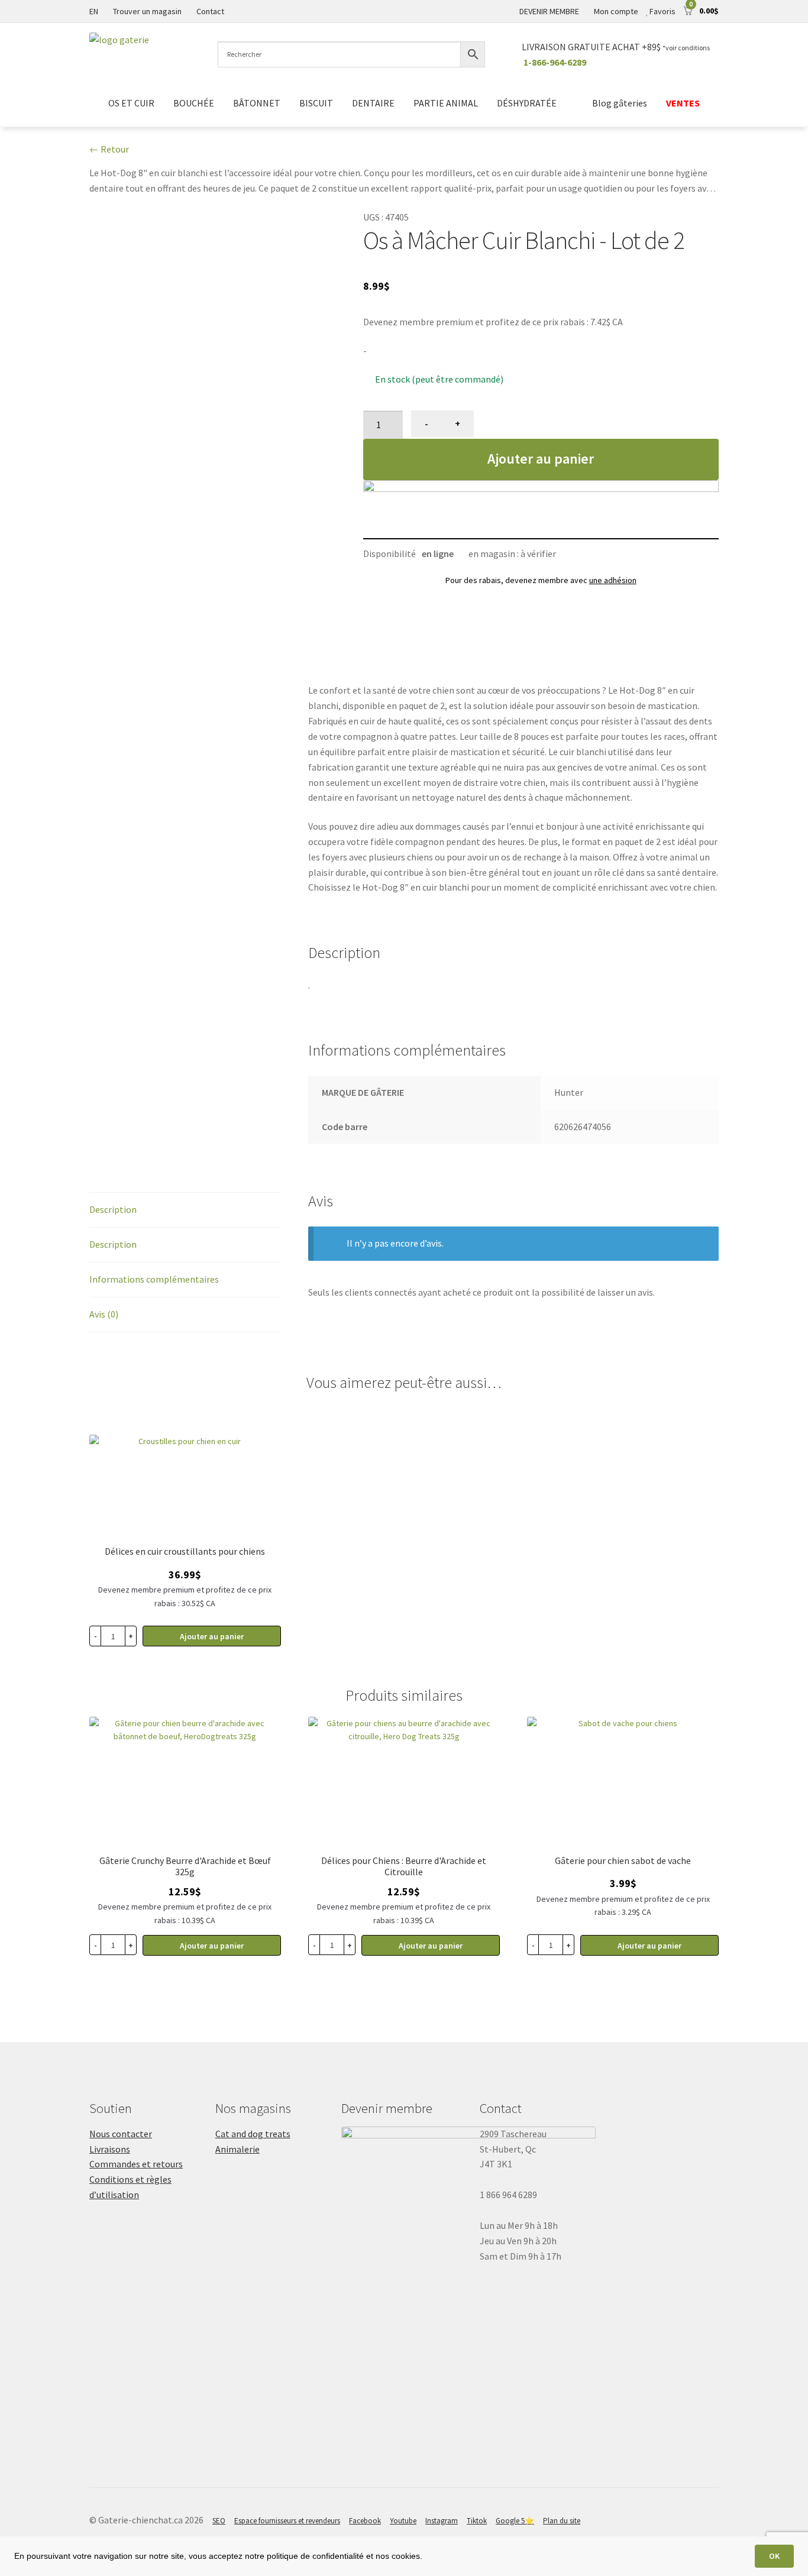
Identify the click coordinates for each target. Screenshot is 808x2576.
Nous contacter (121, 2134)
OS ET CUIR (131, 103)
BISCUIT (316, 103)
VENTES (683, 103)
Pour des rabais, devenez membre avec (541, 580)
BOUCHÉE (194, 103)
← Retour (109, 149)
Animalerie (237, 2149)
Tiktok (477, 2521)
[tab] (185, 1210)
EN (94, 11)
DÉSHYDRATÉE (527, 103)
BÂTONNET (257, 103)
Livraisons (110, 2149)
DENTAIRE (373, 103)
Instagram (442, 2521)
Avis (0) (104, 1314)
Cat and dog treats (253, 2134)
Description (113, 1209)
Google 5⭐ (515, 2521)
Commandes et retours (136, 2164)
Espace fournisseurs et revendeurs (287, 2521)
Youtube (403, 2521)
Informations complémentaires (154, 1279)
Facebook (365, 2521)
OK (774, 2556)
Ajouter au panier (541, 459)
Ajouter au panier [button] (212, 1946)
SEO (219, 2521)
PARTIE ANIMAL (446, 103)
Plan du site (562, 2521)
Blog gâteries (620, 103)
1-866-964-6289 (555, 62)
